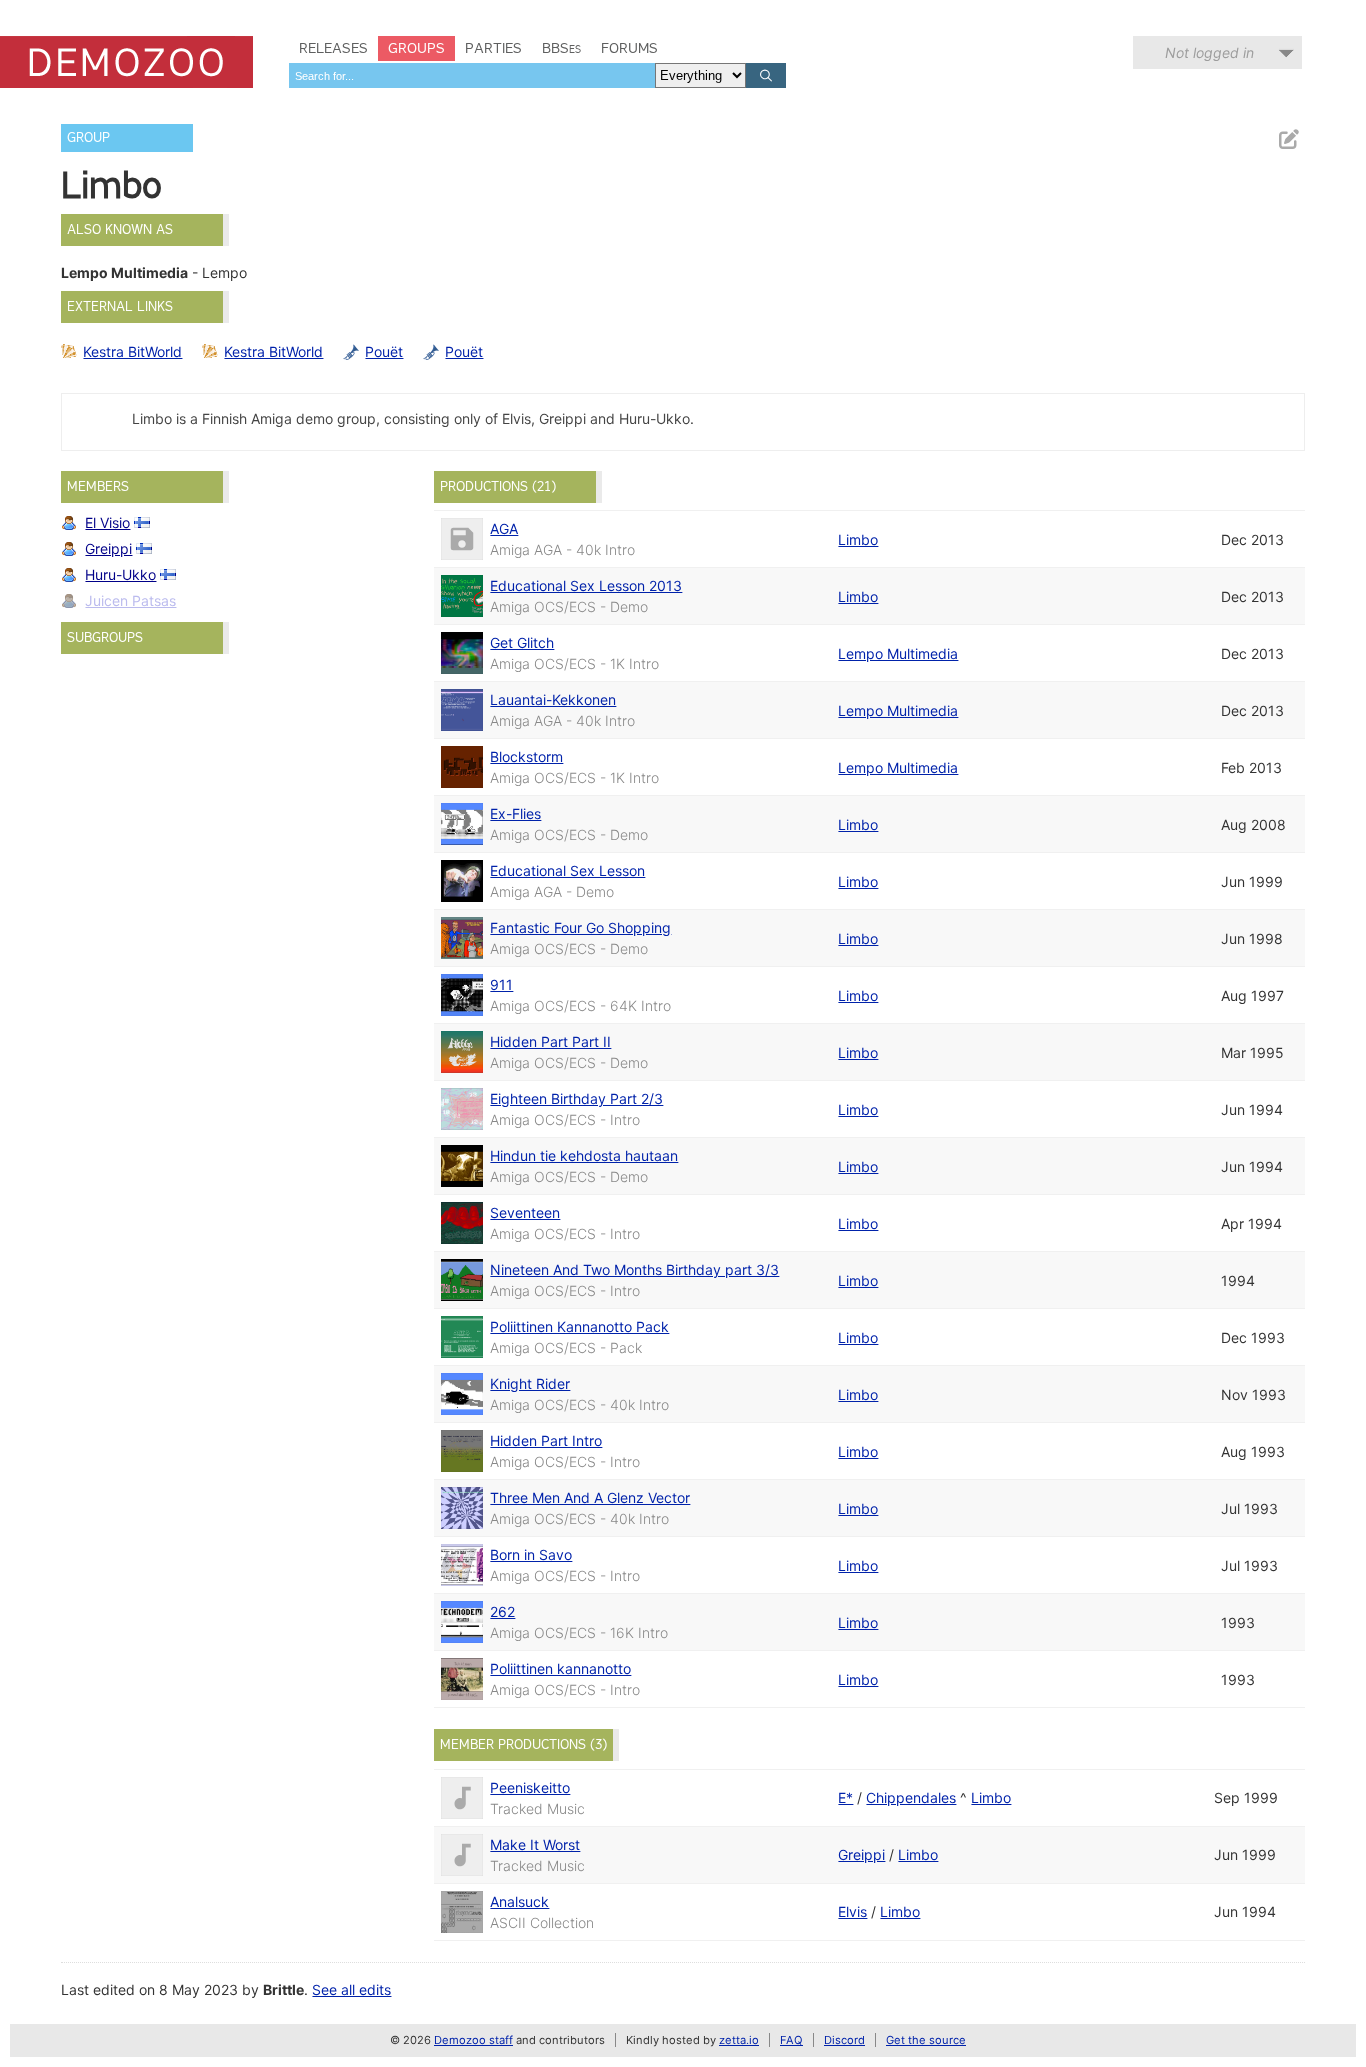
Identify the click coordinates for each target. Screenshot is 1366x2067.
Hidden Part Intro (546, 1440)
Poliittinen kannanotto (560, 1668)
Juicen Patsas (130, 600)
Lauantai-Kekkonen (553, 699)
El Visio (107, 522)
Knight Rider (530, 1383)
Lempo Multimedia (898, 653)
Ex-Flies (515, 813)
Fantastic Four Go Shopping (580, 927)
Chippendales (911, 1797)
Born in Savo (531, 1554)
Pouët (384, 351)
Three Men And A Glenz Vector (590, 1497)
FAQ (791, 2040)
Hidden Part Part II (550, 1041)
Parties (493, 48)
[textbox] (472, 75)
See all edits (351, 1989)
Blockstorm (526, 756)
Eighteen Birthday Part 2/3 (576, 1098)
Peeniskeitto (530, 1787)
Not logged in (1209, 52)
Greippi (108, 548)
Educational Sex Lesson (567, 870)
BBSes (561, 48)
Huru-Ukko (120, 574)
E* (845, 1797)
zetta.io (739, 2040)
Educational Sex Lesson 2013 (586, 585)
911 (501, 984)
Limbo (858, 539)
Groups (416, 48)
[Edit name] (1288, 139)
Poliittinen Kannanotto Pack (579, 1326)
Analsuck (519, 1901)
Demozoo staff (473, 2040)
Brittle (283, 1989)
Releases (333, 48)
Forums (629, 48)
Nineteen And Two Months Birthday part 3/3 (634, 1269)
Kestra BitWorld (132, 351)
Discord (844, 2040)
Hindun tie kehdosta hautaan (584, 1155)
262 (502, 1611)
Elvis (852, 1911)
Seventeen (525, 1212)
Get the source (926, 2040)
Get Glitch (522, 642)
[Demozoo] (126, 62)
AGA (504, 528)
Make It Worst (535, 1844)
